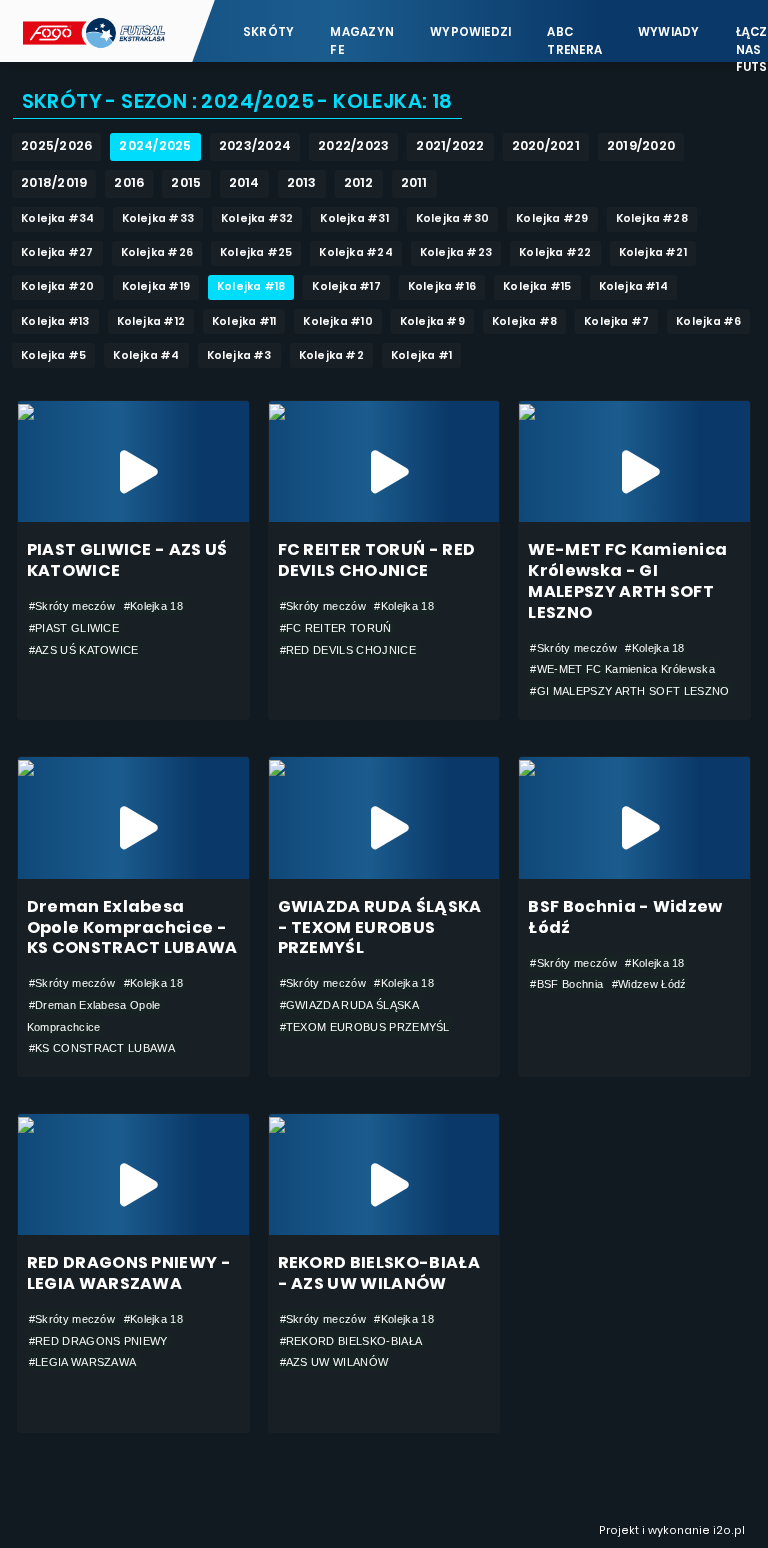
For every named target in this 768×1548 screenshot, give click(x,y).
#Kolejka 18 (153, 606)
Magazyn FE (362, 40)
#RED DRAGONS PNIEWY (98, 1341)
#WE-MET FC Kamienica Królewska (622, 669)
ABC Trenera (574, 40)
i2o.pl (729, 1530)
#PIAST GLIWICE (74, 628)
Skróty (268, 32)
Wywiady (669, 32)
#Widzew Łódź (649, 984)
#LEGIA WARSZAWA (83, 1362)
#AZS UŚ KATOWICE (84, 650)
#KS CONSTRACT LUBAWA (102, 1048)
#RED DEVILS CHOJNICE (348, 650)
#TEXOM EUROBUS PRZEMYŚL (365, 1027)
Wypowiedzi (470, 32)
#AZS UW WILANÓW (334, 1362)
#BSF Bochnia (566, 984)
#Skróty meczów (72, 606)
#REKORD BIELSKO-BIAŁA (351, 1341)
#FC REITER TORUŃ (336, 628)
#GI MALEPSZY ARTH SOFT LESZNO (629, 691)
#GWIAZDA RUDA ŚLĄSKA (349, 1005)
